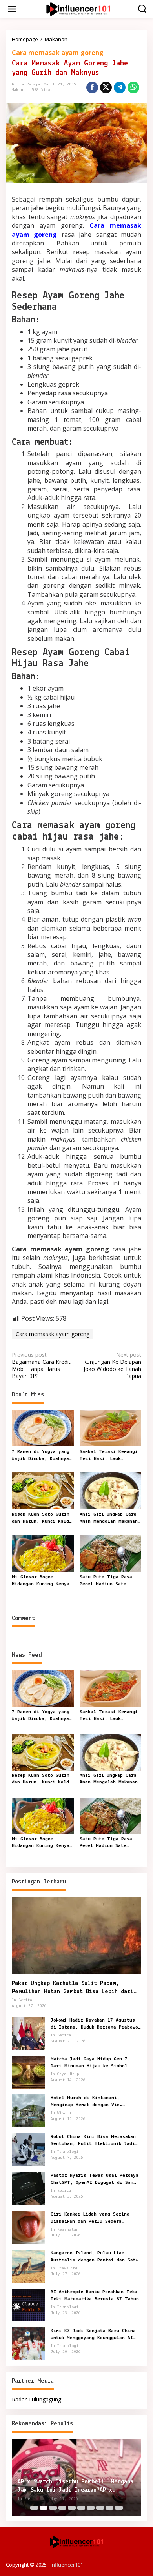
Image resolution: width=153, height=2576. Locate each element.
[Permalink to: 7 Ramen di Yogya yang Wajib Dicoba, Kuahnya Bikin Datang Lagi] (43, 1427)
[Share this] (92, 87)
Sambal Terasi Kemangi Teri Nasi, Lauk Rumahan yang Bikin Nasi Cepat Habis (109, 1456)
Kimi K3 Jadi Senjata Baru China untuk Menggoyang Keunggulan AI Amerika (93, 2335)
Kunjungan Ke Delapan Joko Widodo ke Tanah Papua (112, 1366)
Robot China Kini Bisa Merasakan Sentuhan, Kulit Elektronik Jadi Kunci (93, 2141)
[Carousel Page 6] (81, 2508)
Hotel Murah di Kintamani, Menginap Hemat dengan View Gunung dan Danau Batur (87, 2102)
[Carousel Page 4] (62, 2508)
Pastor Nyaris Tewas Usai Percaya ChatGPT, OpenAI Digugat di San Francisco (95, 2180)
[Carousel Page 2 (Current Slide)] (44, 2508)
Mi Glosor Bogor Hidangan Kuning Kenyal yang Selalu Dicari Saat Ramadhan (42, 1581)
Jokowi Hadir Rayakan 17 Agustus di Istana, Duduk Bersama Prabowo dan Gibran (94, 2024)
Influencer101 (67, 2565)
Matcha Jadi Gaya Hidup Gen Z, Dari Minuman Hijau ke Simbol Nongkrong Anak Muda (90, 2063)
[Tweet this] (106, 87)
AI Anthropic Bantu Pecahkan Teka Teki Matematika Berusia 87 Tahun (95, 2295)
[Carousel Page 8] (100, 2508)
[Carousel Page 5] (72, 2508)
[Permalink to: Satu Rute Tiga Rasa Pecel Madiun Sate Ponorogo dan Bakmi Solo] (111, 1553)
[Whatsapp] (133, 87)
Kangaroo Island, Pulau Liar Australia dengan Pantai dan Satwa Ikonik (96, 2257)
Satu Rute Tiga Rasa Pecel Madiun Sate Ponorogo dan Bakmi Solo (106, 1581)
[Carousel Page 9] (109, 2508)
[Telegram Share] (120, 87)
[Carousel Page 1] (34, 2508)
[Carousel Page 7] (91, 2508)
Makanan (20, 90)
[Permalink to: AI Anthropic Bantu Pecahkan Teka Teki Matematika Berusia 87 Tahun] (28, 2304)
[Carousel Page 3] (53, 2508)
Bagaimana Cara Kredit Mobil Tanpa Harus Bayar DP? (41, 1366)
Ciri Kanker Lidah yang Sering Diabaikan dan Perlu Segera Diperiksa (90, 2218)
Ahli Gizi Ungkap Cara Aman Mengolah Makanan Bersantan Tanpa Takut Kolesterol (109, 1518)
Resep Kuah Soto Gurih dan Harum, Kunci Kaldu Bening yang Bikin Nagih (42, 1518)
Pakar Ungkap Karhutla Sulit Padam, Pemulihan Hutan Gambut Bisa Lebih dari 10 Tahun (73, 1988)
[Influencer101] (78, 8)
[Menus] (12, 9)
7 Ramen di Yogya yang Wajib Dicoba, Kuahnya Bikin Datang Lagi (41, 1456)
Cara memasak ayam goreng (58, 53)
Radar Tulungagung (36, 2399)
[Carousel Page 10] (119, 2508)
